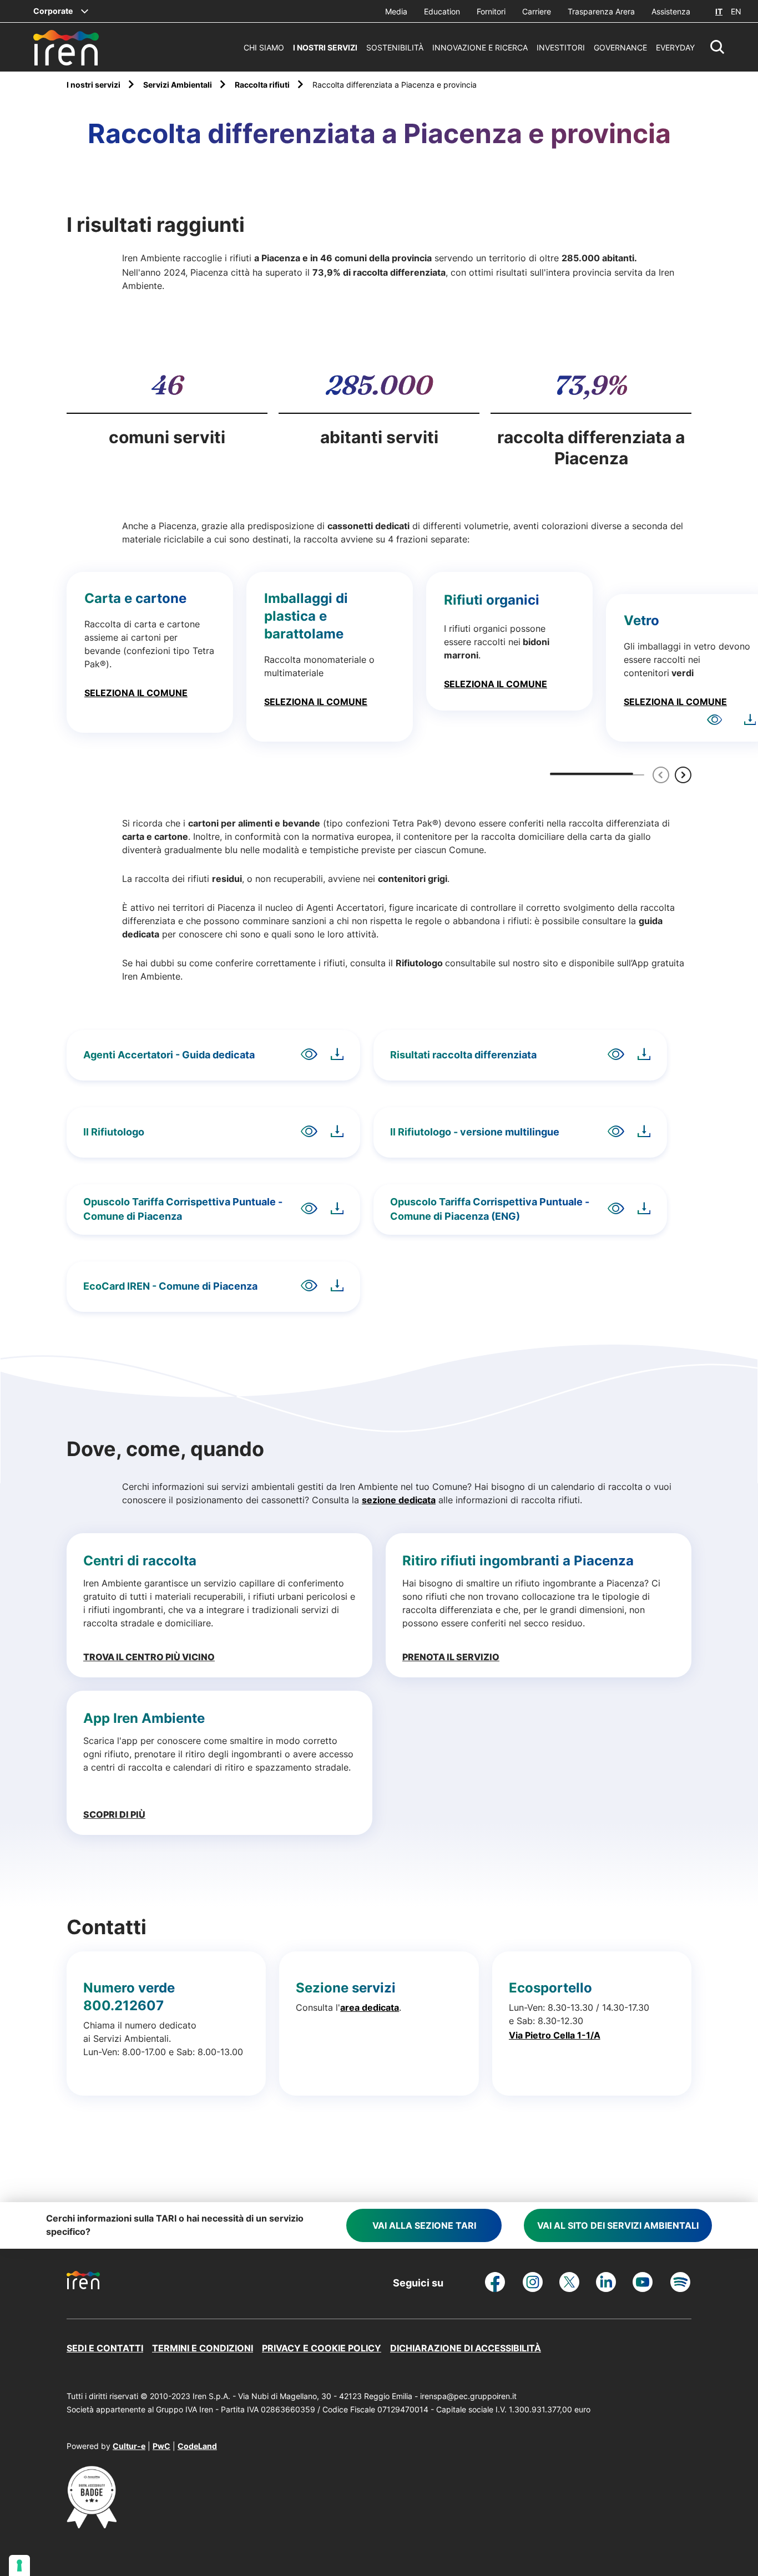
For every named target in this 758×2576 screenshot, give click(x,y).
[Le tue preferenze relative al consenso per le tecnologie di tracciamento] (19, 2565)
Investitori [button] (561, 47)
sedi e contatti (105, 2348)
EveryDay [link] (675, 47)
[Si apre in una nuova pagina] (92, 2525)
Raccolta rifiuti (263, 85)
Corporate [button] (53, 11)
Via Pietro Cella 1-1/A (555, 2035)
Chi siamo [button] (264, 47)
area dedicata (370, 2007)
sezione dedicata (399, 1500)
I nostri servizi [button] (325, 47)
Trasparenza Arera (601, 11)
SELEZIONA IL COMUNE (136, 693)
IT (719, 11)
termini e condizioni (203, 2348)
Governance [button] (620, 47)
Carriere (537, 11)
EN (736, 11)
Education (442, 11)
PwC (161, 2446)
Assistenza (671, 11)
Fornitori (491, 11)
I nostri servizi (94, 85)
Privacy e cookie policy (322, 2348)
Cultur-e (129, 2446)
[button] (717, 47)
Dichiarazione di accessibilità (466, 2348)
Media (396, 11)
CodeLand (197, 2446)
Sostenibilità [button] (395, 47)
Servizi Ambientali (178, 85)
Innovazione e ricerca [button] (480, 47)
